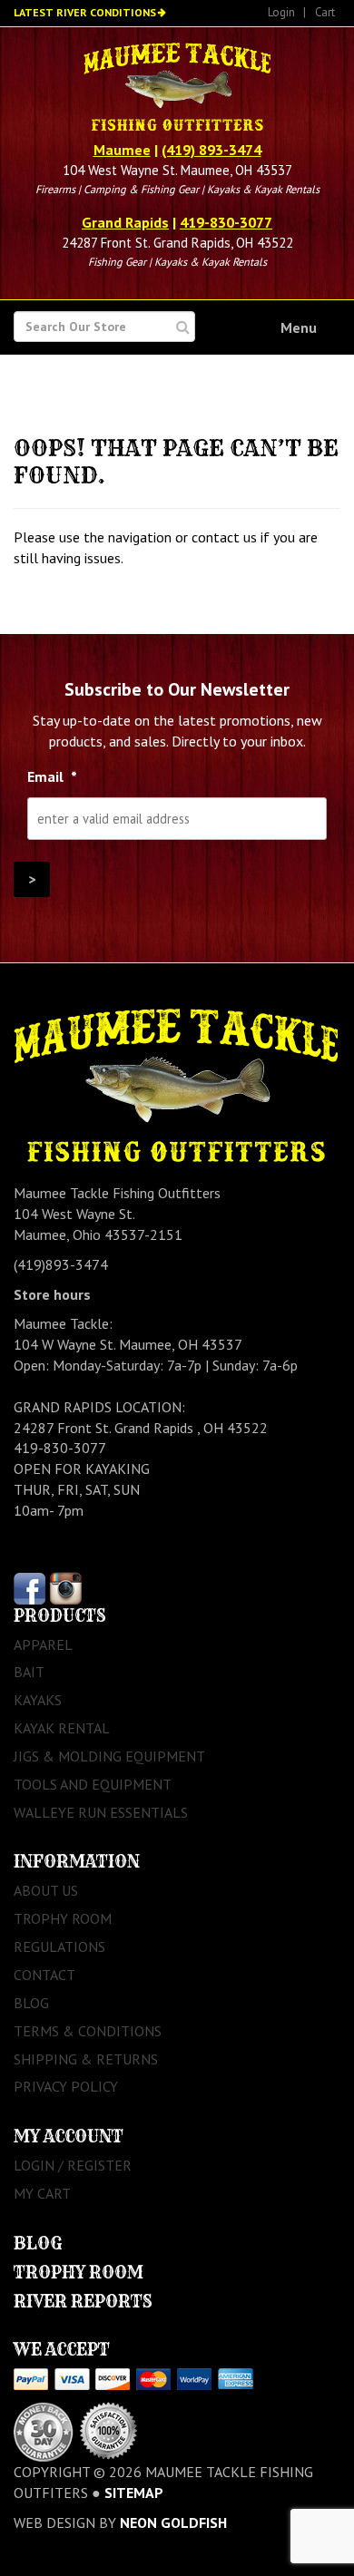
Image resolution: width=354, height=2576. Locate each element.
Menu (299, 327)
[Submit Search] (183, 327)
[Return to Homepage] (177, 89)
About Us (46, 1890)
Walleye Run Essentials (101, 1812)
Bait (29, 1672)
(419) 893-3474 (211, 150)
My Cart (42, 2193)
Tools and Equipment (93, 1784)
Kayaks (38, 1700)
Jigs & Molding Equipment (109, 1756)
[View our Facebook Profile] (29, 1586)
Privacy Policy (66, 2086)
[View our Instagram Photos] (66, 1586)
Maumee (122, 150)
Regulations (59, 1947)
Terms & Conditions (88, 2031)
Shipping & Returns (86, 2059)
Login (281, 12)
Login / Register (73, 2165)
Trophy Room (63, 1918)
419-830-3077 (226, 222)
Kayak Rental (62, 1728)
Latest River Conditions (85, 12)
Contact (44, 1975)
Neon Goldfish (173, 2522)
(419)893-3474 (61, 1264)
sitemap (134, 2493)
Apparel (43, 1644)
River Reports (83, 2302)
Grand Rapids (125, 222)
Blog (31, 2003)
